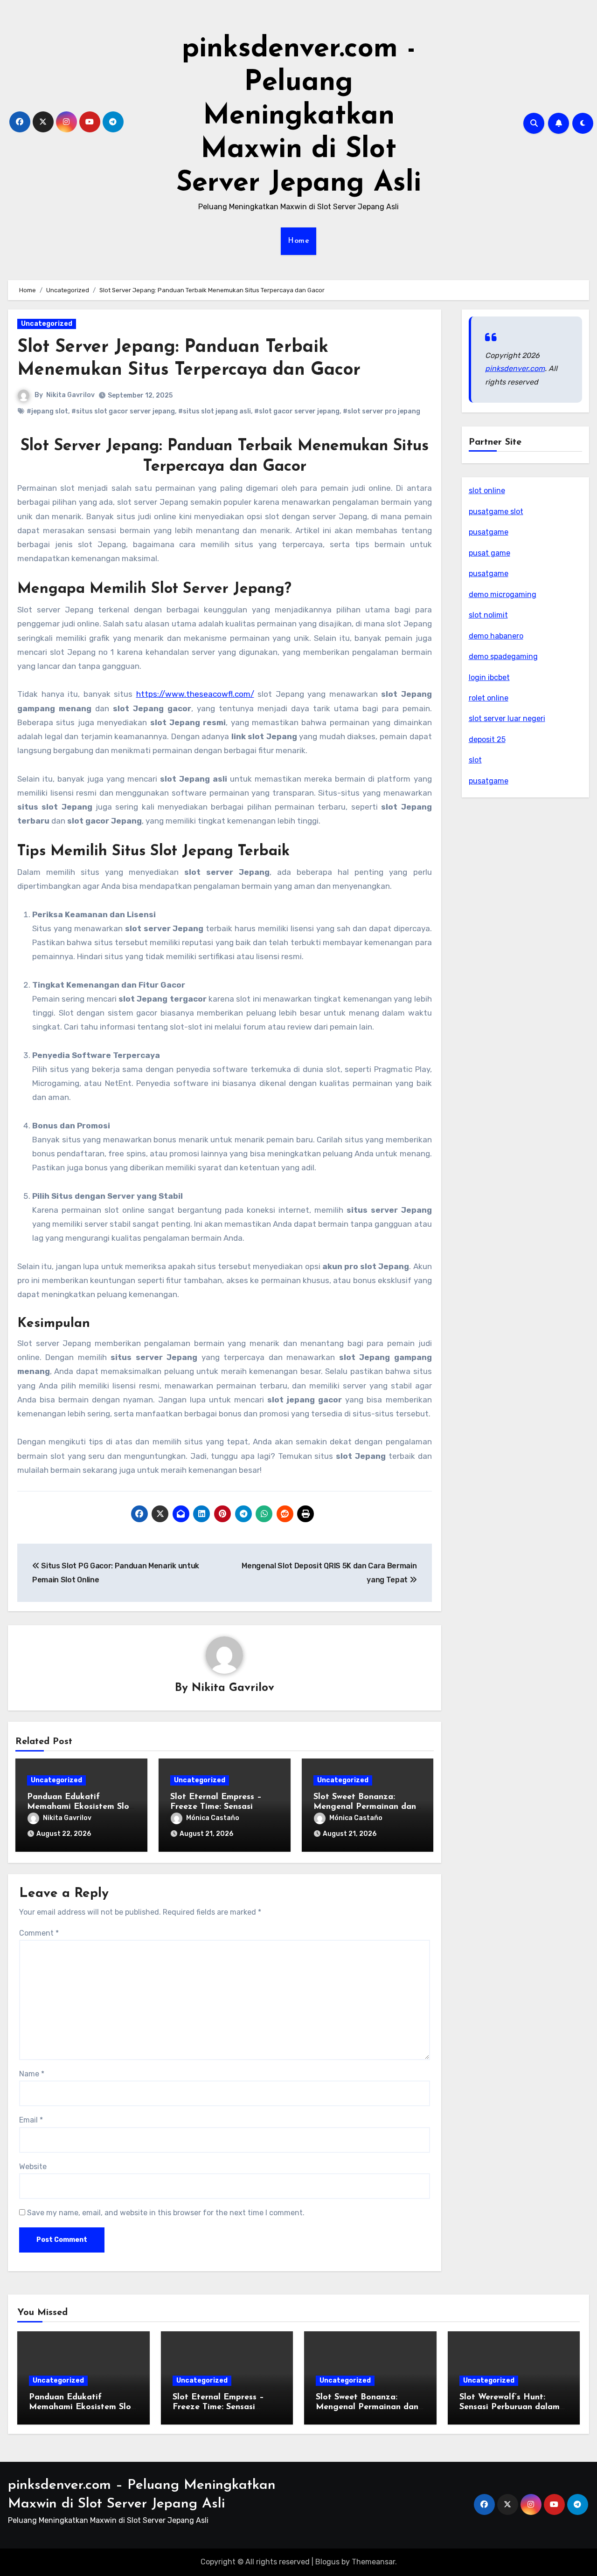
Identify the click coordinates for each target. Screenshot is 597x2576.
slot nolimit (488, 615)
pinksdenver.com (515, 368)
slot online (487, 491)
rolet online (489, 698)
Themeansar (373, 2562)
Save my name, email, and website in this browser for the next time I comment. (166, 2213)
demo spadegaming (503, 656)
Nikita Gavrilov (70, 395)
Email (31, 2120)
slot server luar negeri (507, 718)
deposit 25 (487, 739)
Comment (39, 1933)
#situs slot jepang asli (215, 411)
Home (298, 241)
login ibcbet (489, 677)
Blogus (327, 2562)
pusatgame (489, 532)
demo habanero (496, 636)
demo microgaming (503, 594)
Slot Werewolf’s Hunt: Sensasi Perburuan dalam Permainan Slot (510, 2408)
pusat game (489, 553)
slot (475, 760)
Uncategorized (47, 324)
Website (33, 2167)
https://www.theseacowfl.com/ (195, 694)
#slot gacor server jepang (297, 411)
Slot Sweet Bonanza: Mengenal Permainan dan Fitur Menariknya (365, 1807)
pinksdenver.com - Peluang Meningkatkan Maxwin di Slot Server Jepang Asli (299, 117)
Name (32, 2074)
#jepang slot (47, 411)
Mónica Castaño (213, 1818)
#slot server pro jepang (382, 411)
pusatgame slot (496, 512)
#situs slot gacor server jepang (123, 411)
